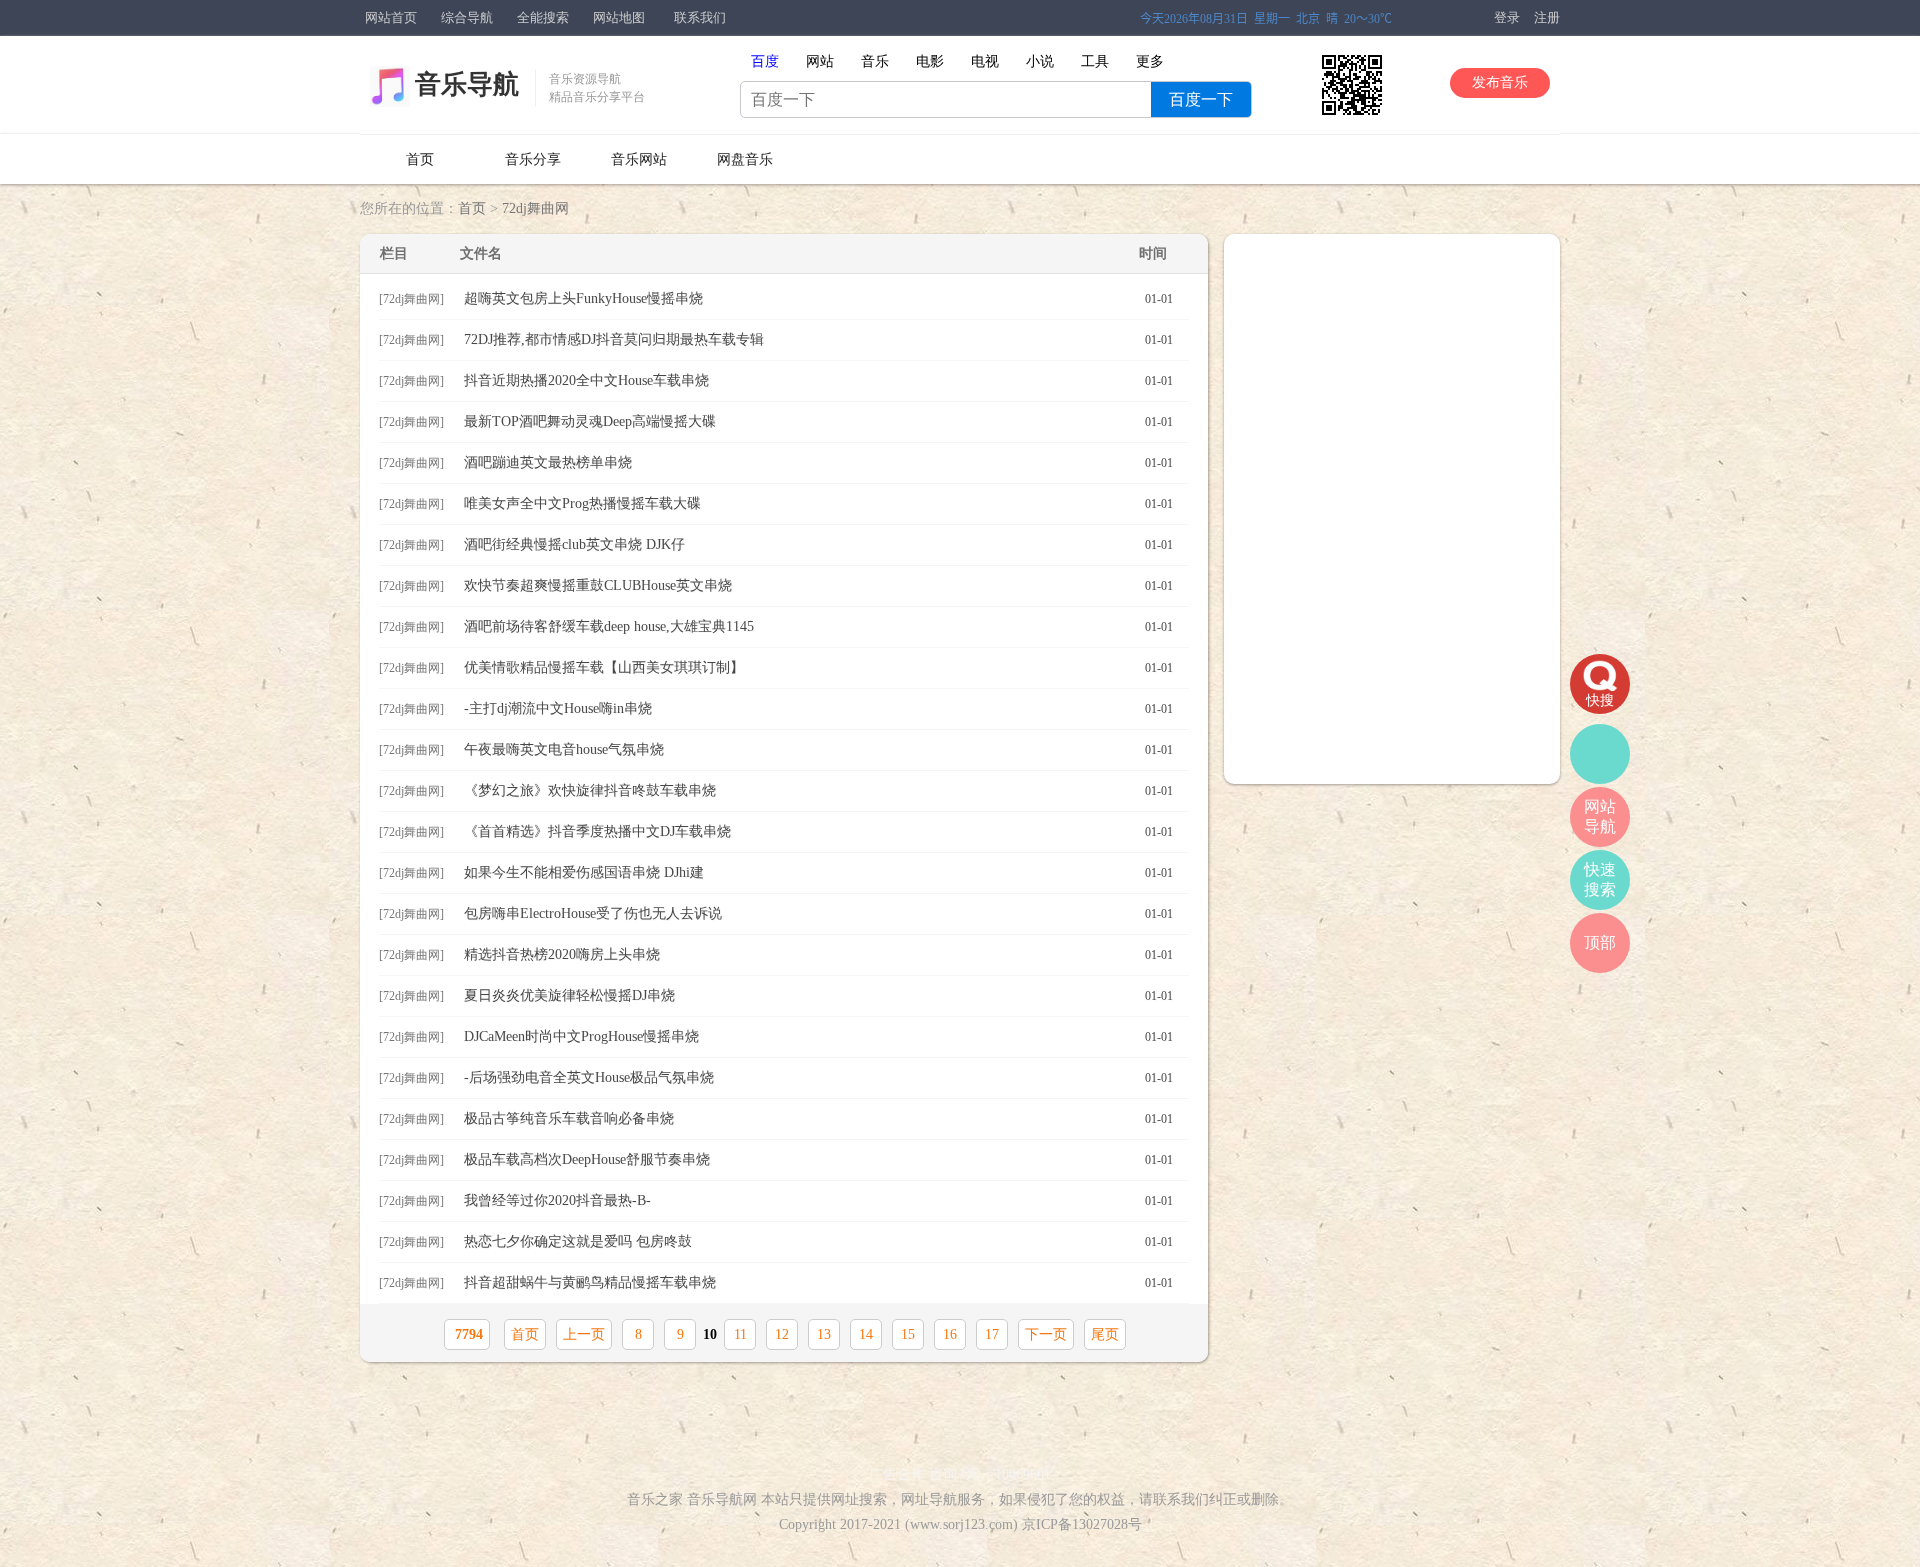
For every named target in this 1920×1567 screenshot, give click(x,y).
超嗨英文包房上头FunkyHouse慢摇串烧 (818, 298)
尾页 (1105, 1334)
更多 (1150, 61)
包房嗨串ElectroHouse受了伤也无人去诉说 (818, 913)
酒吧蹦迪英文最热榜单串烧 (818, 462)
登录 (1507, 17)
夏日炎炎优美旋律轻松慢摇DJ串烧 (818, 995)
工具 (1095, 61)
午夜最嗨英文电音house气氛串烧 (818, 749)
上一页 (584, 1334)
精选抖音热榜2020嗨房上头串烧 (818, 954)
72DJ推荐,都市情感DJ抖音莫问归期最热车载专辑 (818, 339)
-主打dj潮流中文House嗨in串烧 (818, 708)
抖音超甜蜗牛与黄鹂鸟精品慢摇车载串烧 (818, 1282)
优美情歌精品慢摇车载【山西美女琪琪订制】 (818, 667)
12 (782, 1334)
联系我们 (700, 17)
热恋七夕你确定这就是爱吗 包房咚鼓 (818, 1241)
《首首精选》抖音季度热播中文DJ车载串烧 (818, 831)
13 (824, 1334)
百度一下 (1201, 99)
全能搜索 (543, 17)
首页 (420, 159)
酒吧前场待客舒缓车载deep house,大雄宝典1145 (818, 626)
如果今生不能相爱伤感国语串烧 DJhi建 (818, 872)
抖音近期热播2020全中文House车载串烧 (818, 380)
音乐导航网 (722, 1499)
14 (866, 1334)
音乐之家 (655, 1499)
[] (411, 299)
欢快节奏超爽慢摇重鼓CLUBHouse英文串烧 (818, 585)
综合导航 (467, 17)
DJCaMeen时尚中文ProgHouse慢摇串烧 (818, 1036)
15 (908, 1334)
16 (950, 1334)
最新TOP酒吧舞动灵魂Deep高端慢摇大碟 (818, 421)
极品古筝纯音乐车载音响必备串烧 (818, 1118)
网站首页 (391, 17)
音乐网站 (639, 159)
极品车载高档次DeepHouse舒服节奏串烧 (818, 1159)
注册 (1547, 17)
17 (992, 1334)
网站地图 (619, 17)
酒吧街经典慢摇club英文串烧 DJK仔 (818, 544)
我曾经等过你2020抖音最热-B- (818, 1200)
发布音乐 (1500, 82)
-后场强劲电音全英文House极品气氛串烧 (818, 1077)
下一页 (1046, 1334)
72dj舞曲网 (535, 208)
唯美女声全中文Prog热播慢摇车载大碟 (818, 503)
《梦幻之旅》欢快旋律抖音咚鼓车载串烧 (818, 790)
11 (740, 1334)
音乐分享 (533, 159)
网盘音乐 (745, 159)
